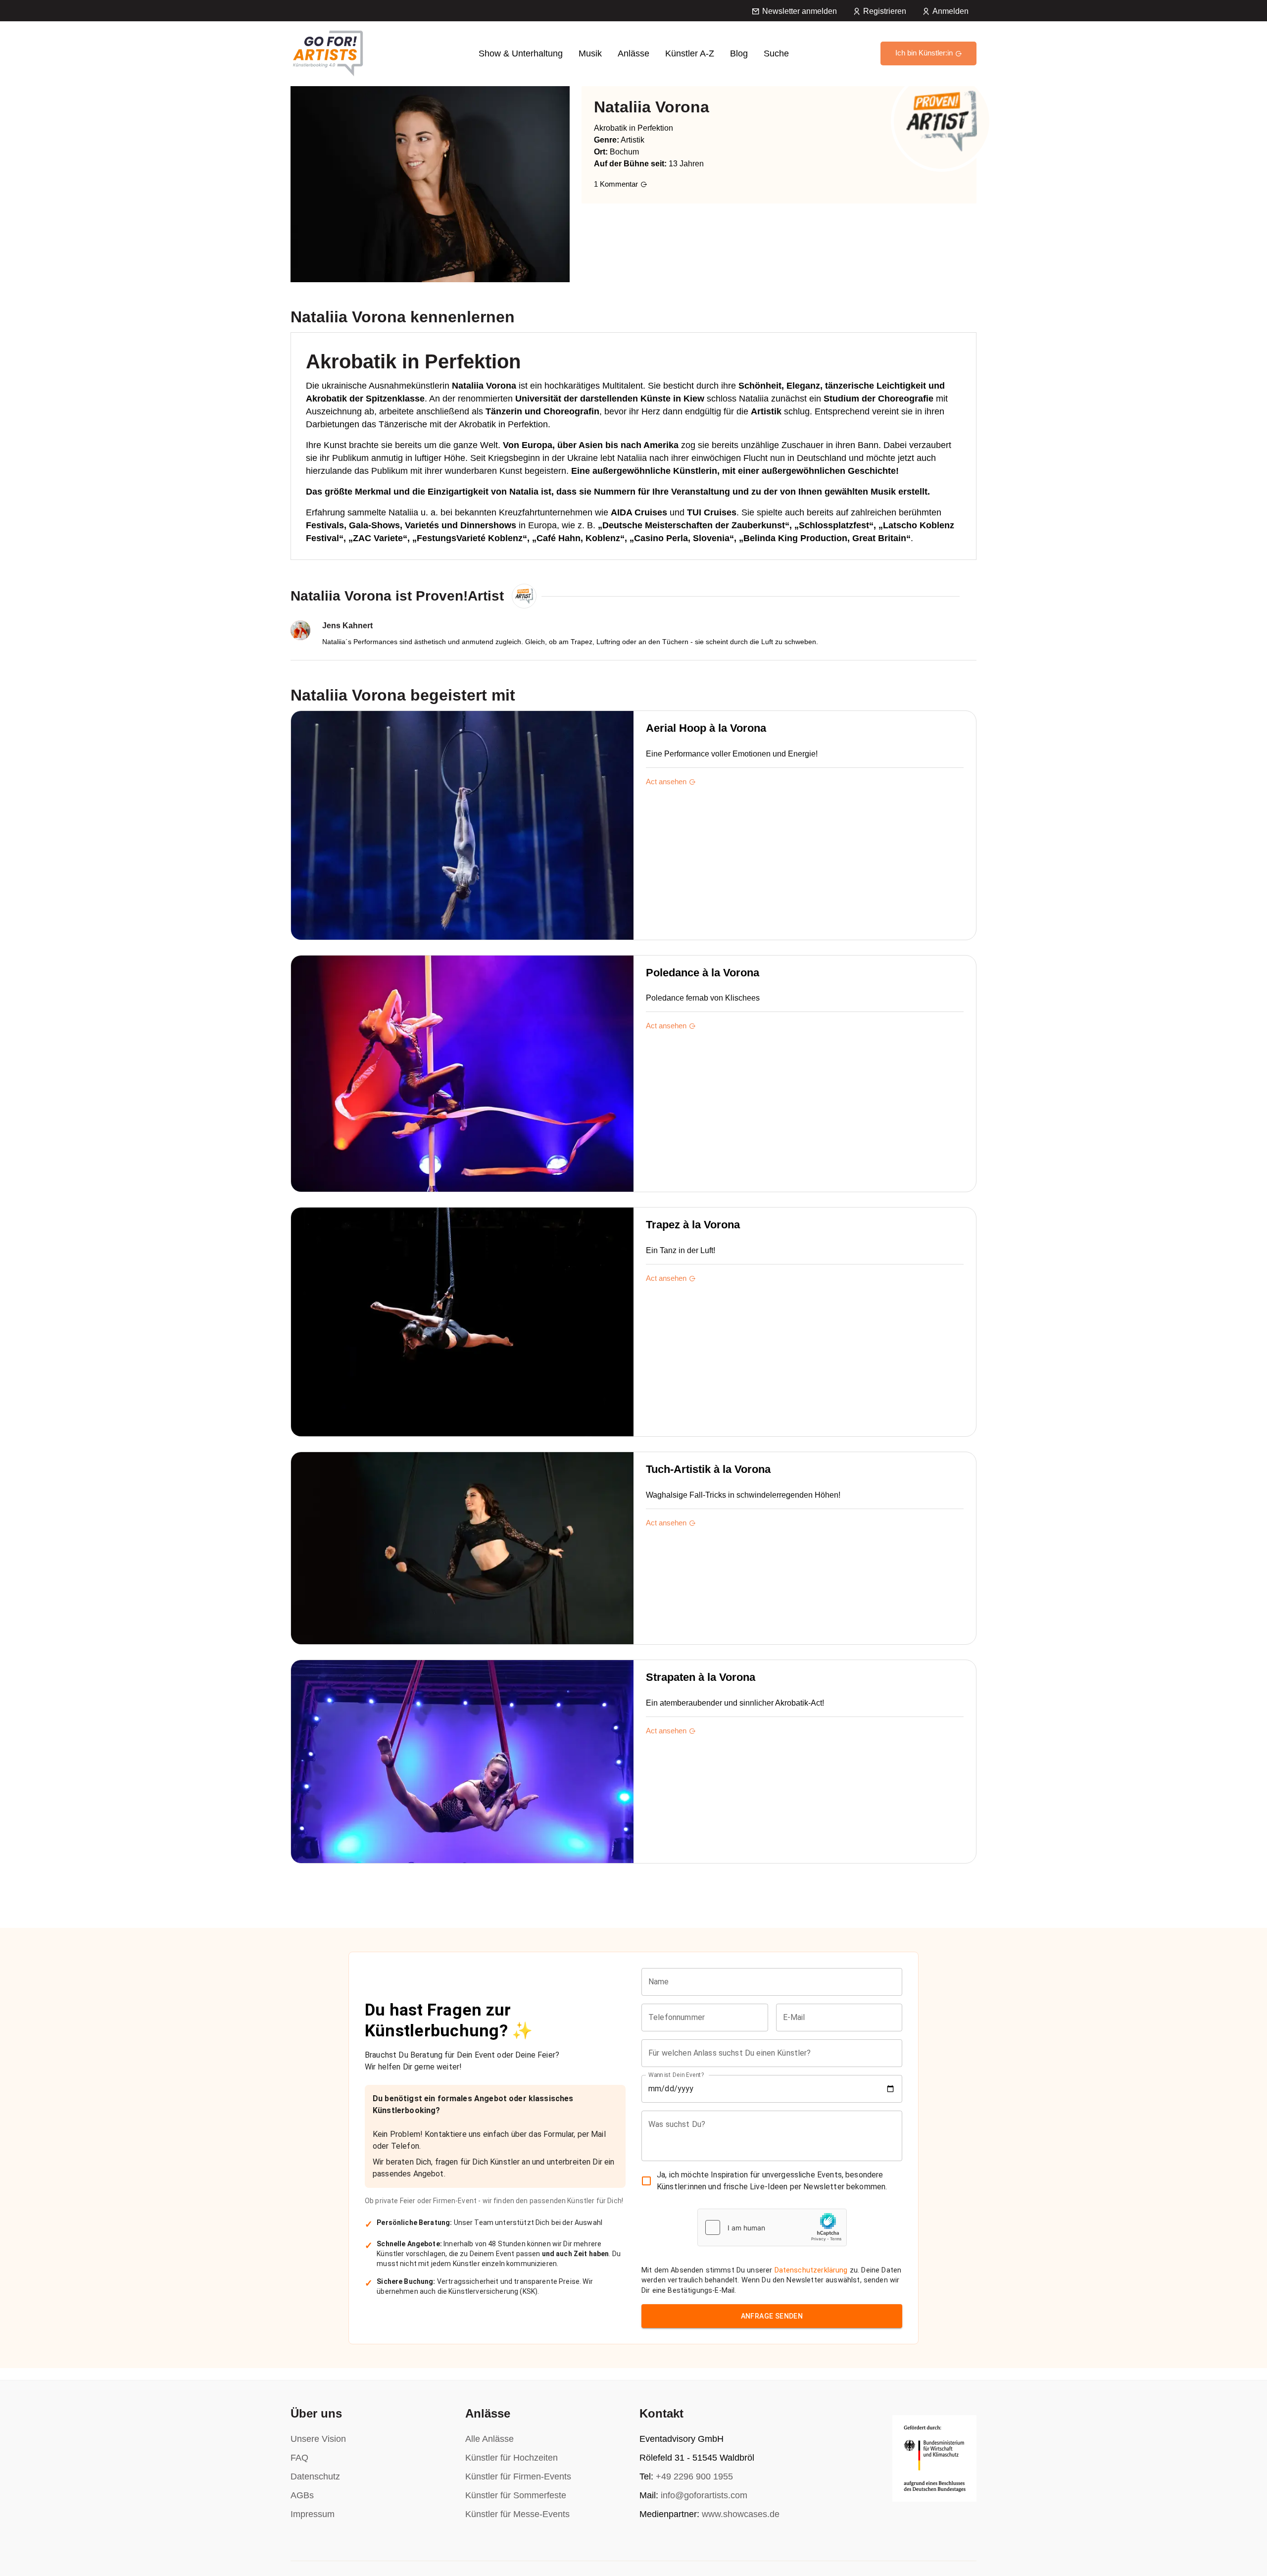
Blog (739, 53)
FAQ (299, 2458)
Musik (590, 53)
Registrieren (885, 11)
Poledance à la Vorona (703, 973)
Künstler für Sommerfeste (516, 2495)
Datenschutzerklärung (811, 2270)
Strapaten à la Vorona (701, 1677)
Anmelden (950, 11)
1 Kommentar (616, 184)
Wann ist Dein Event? (676, 2074)
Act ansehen (666, 782)
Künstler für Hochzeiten (512, 2458)
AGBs (302, 2495)
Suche (776, 53)
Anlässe (633, 53)
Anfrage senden (772, 2316)
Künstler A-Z (690, 53)
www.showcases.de (741, 2514)
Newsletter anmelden (800, 11)
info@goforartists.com (704, 2495)
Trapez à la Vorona (693, 1225)
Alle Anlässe (489, 2439)
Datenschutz (315, 2476)
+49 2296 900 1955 (694, 2476)
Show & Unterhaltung (521, 53)
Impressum (313, 2514)
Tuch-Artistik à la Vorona (708, 1469)
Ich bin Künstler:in (924, 53)
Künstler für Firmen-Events (518, 2476)
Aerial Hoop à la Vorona (706, 728)
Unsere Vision (318, 2439)
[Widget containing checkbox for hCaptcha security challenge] (772, 2227)
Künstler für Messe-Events (517, 2514)
